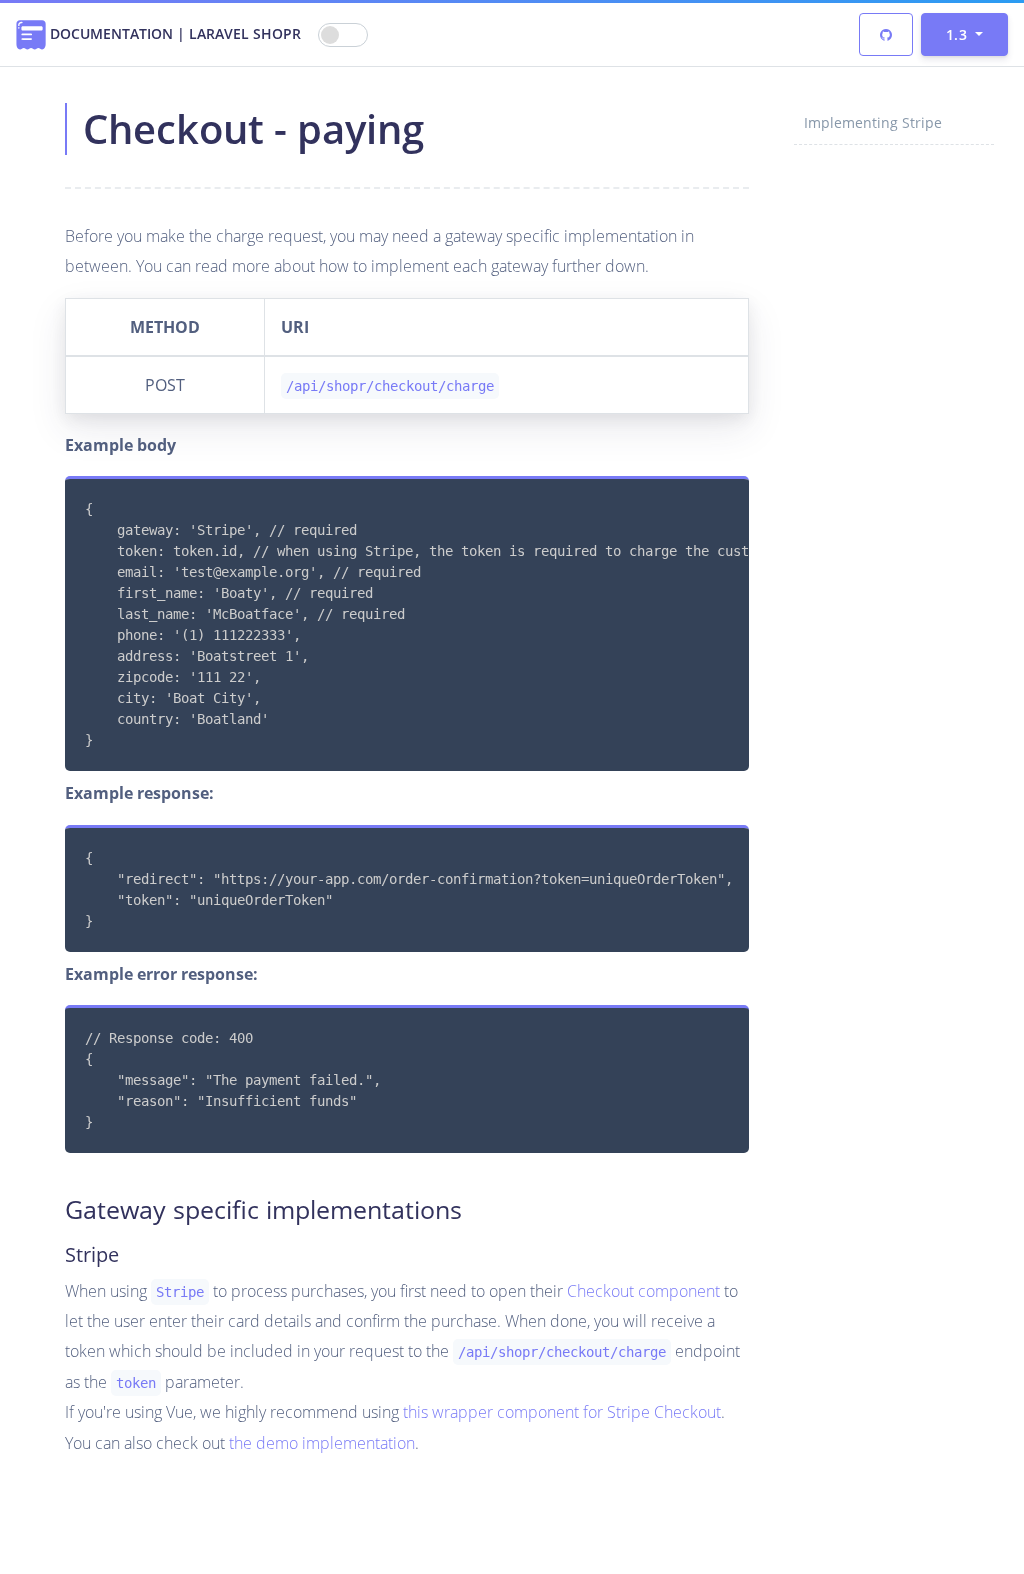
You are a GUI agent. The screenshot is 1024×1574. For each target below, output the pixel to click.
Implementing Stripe (873, 122)
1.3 (958, 34)
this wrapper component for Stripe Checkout (562, 1412)
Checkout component (643, 1291)
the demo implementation (322, 1443)
